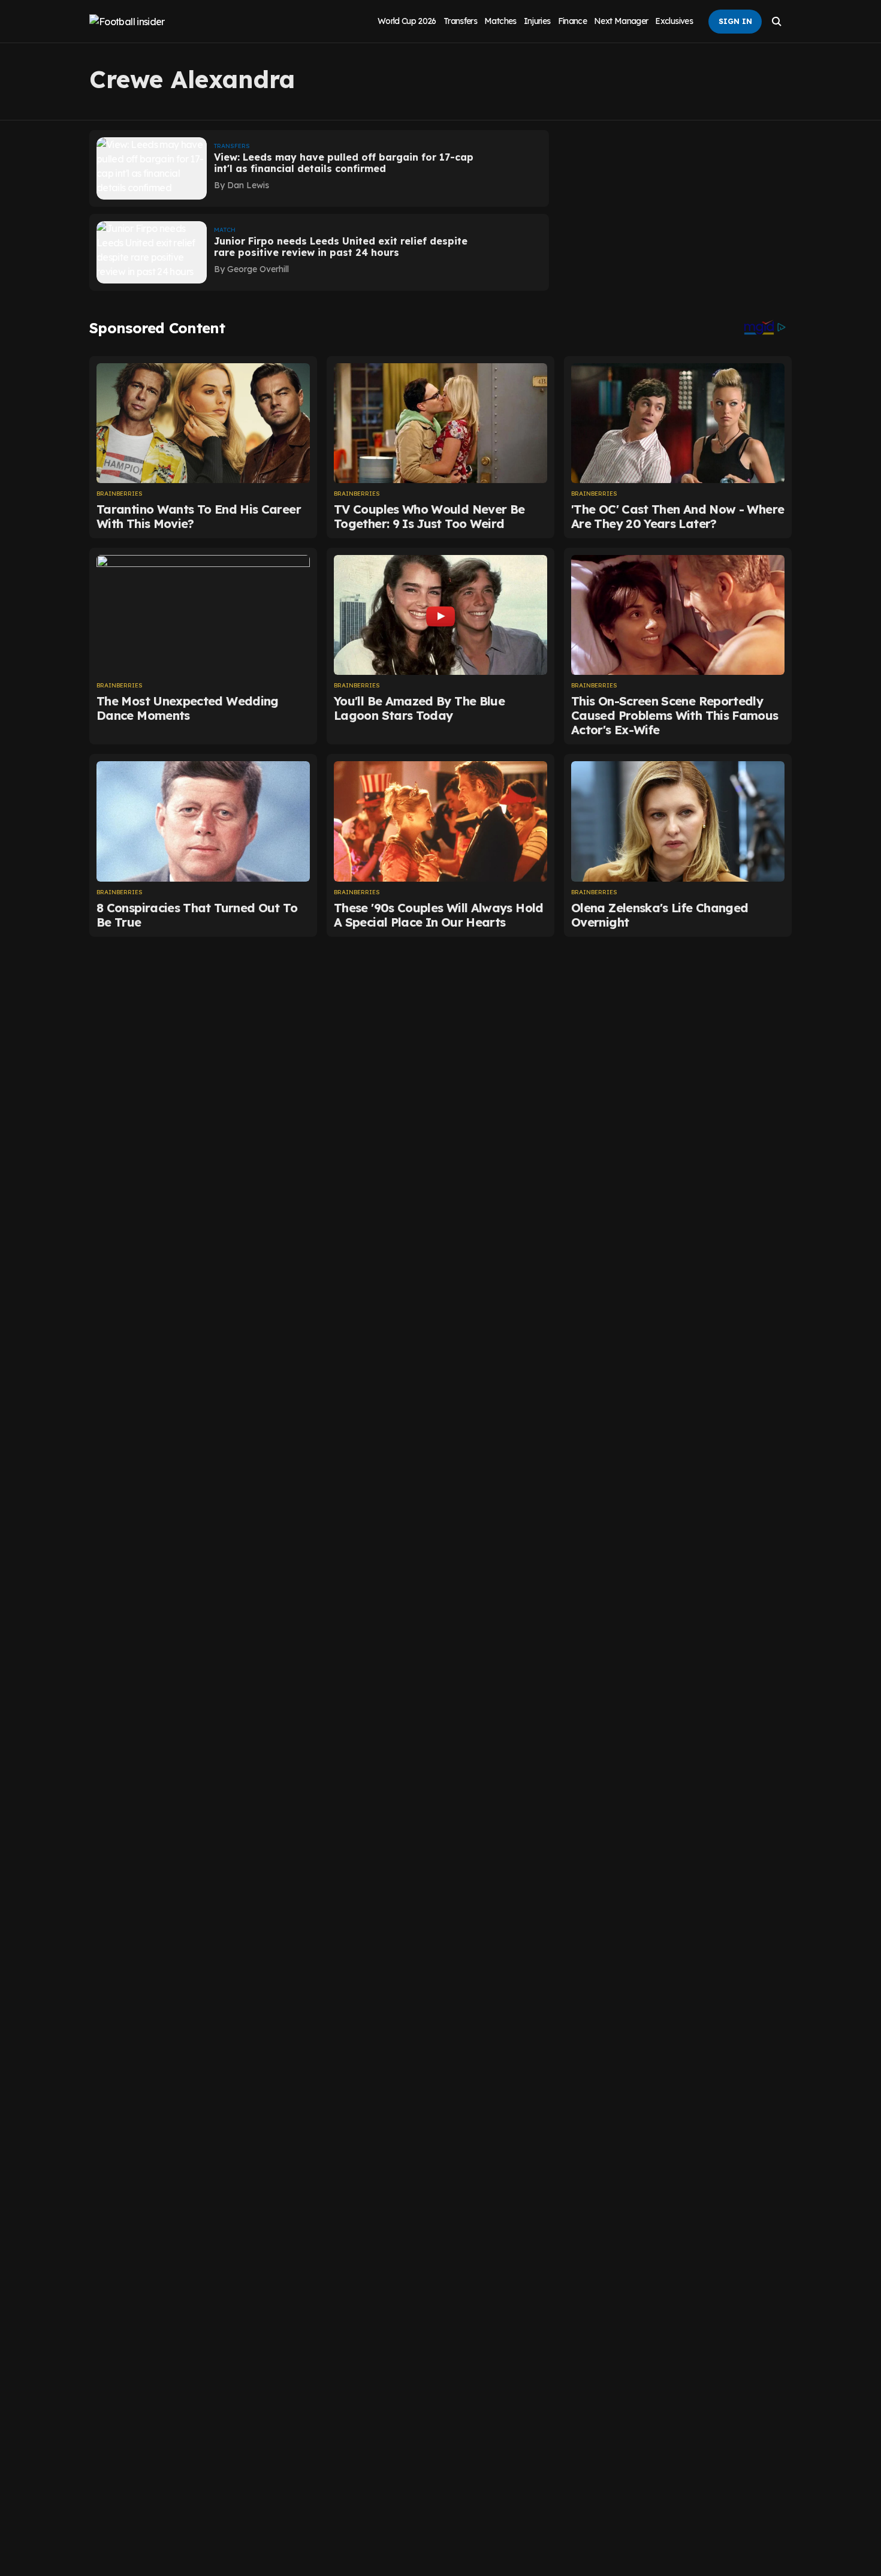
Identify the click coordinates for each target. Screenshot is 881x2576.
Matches (500, 21)
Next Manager (621, 21)
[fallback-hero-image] (152, 168)
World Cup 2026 (407, 21)
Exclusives (674, 21)
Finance (573, 21)
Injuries (537, 21)
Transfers (460, 21)
